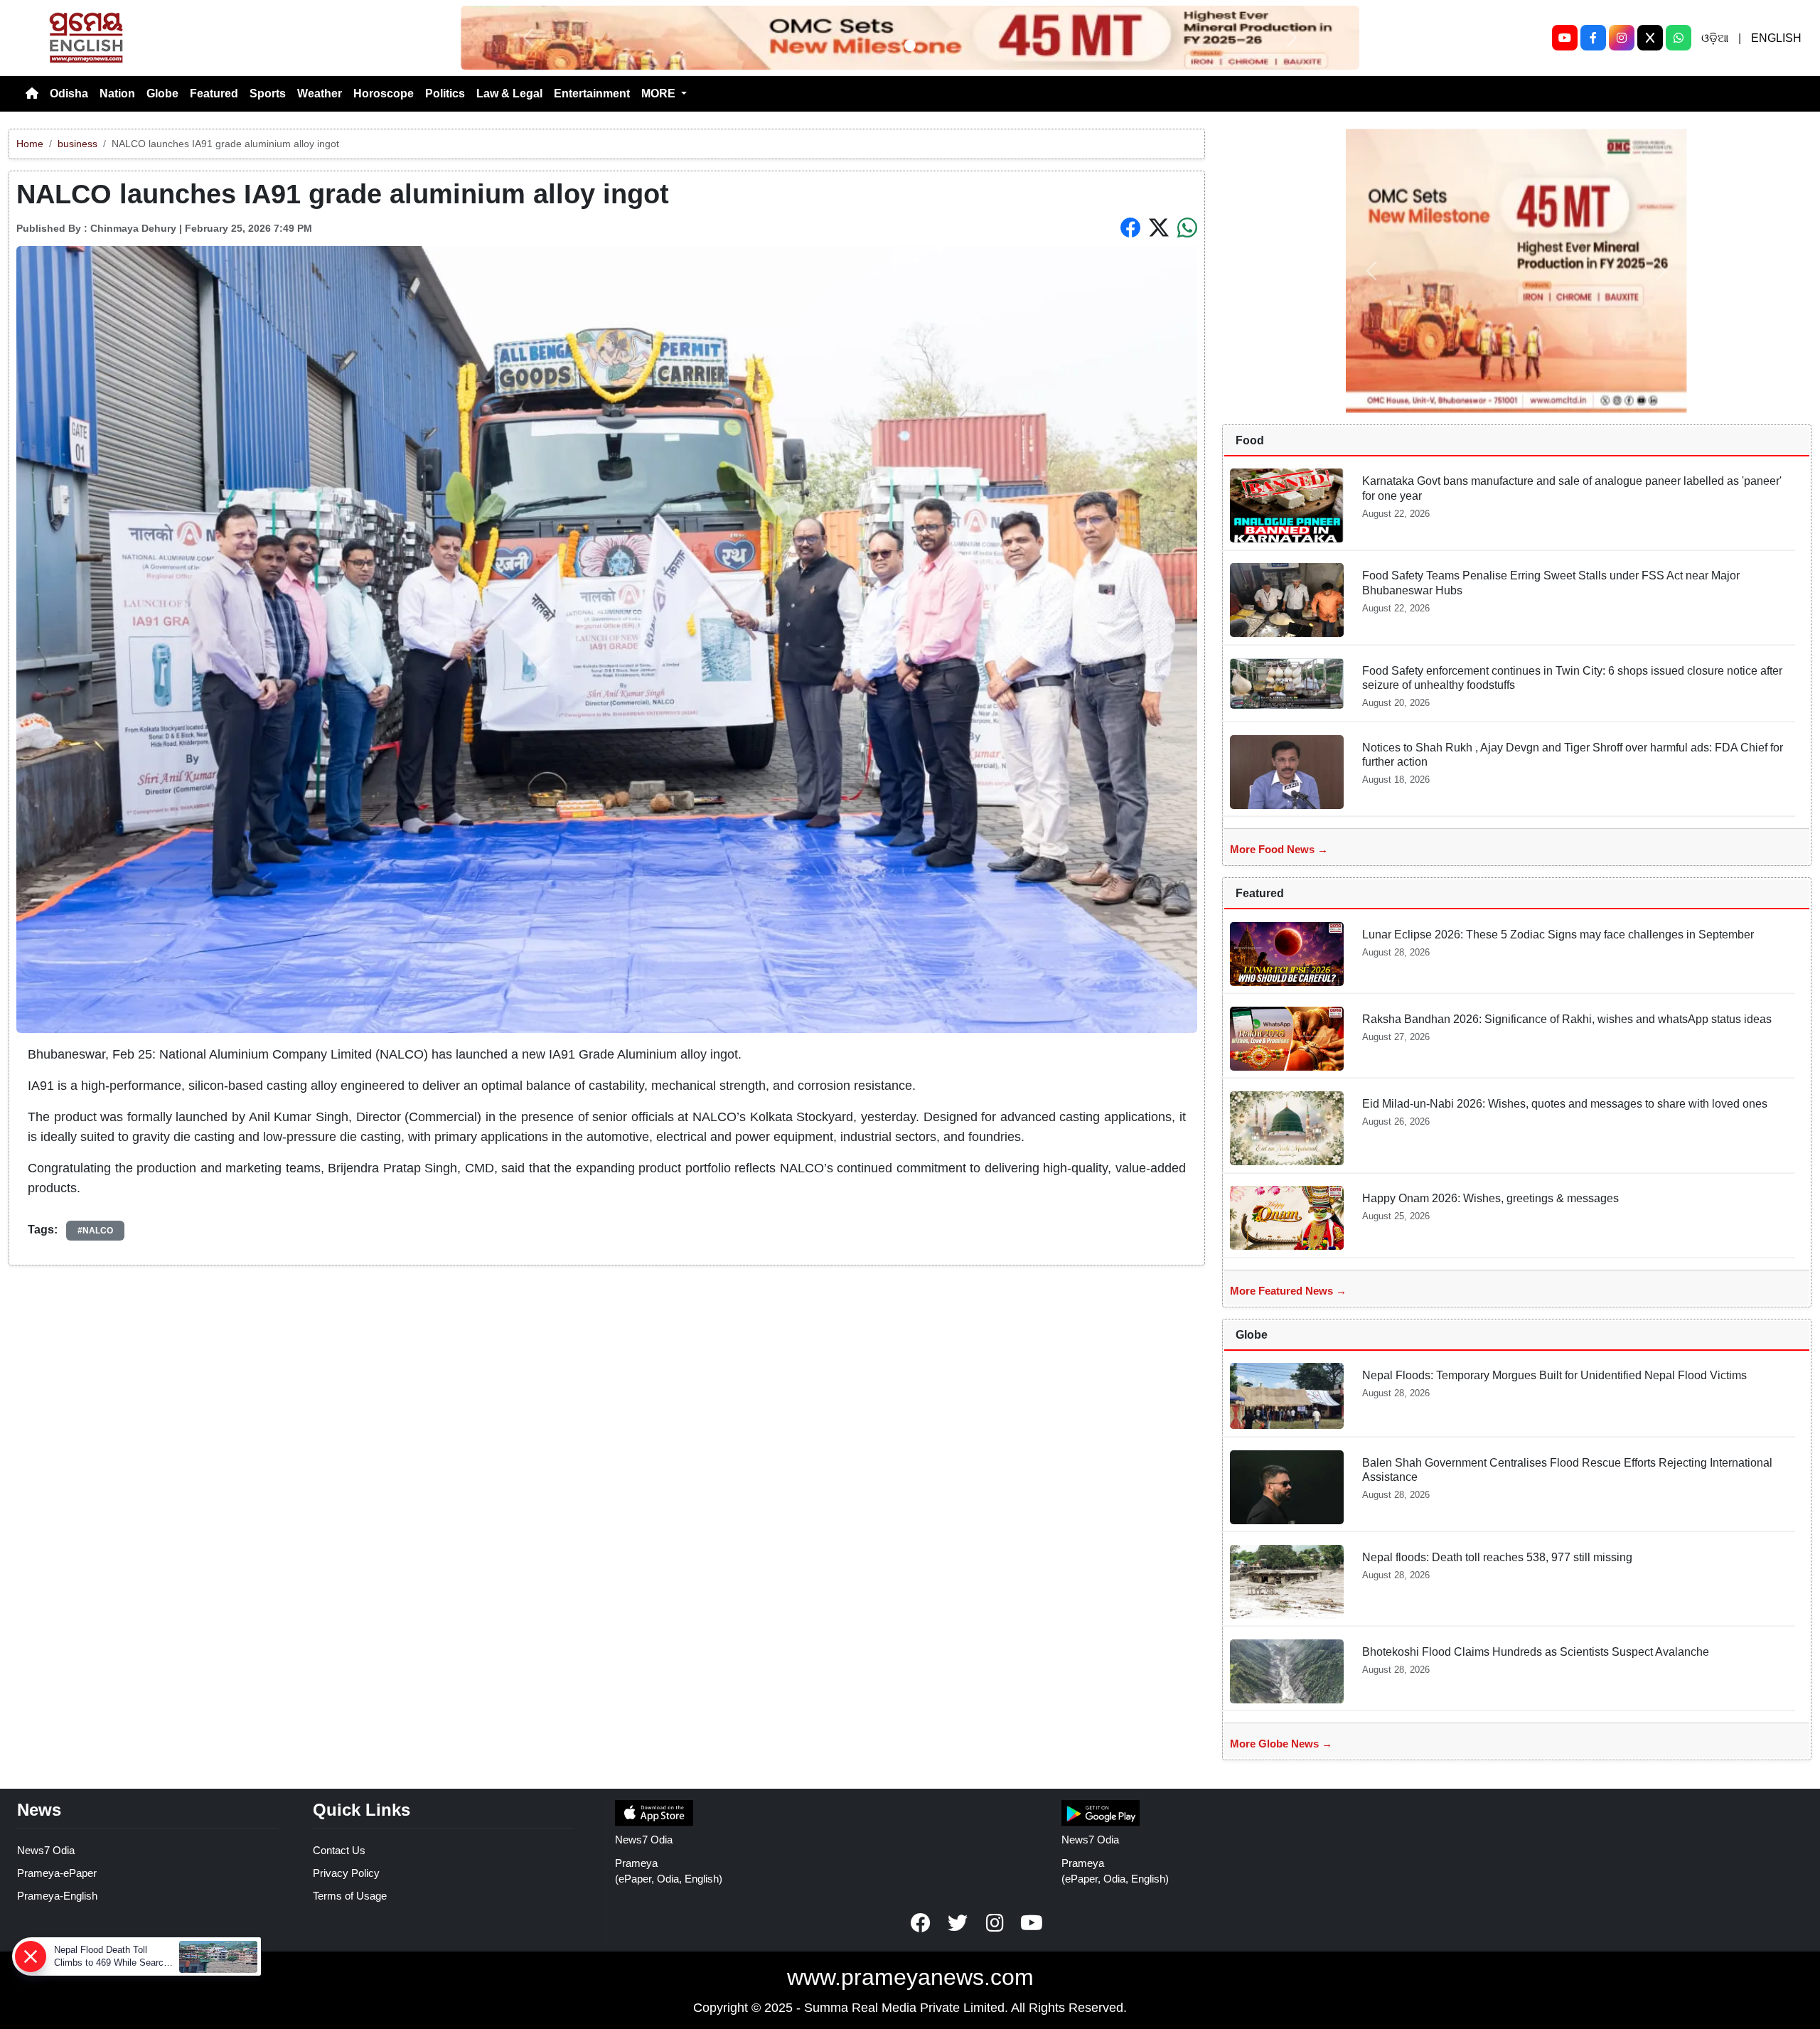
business (77, 144)
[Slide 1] (910, 45)
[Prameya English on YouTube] (1032, 1923)
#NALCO (95, 1231)
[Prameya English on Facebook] (921, 1923)
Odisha (69, 93)
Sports (268, 93)
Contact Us (339, 1850)
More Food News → (1279, 849)
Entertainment (592, 93)
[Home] (32, 94)
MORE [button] (660, 93)
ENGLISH (1776, 38)
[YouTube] (1565, 38)
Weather (320, 93)
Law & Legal (509, 93)
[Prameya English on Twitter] (958, 1923)
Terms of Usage (350, 1896)
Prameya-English (57, 1896)
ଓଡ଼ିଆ (1715, 38)
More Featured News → (1288, 1291)
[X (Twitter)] (1650, 38)
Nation (117, 93)
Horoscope (384, 93)
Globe (162, 93)
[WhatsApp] (1679, 38)
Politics (445, 93)
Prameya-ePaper (57, 1873)
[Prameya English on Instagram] (995, 1923)
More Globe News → (1281, 1744)
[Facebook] (1593, 38)
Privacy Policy (346, 1873)
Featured (214, 93)
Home (30, 144)
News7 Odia (46, 1850)
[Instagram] (1622, 38)
